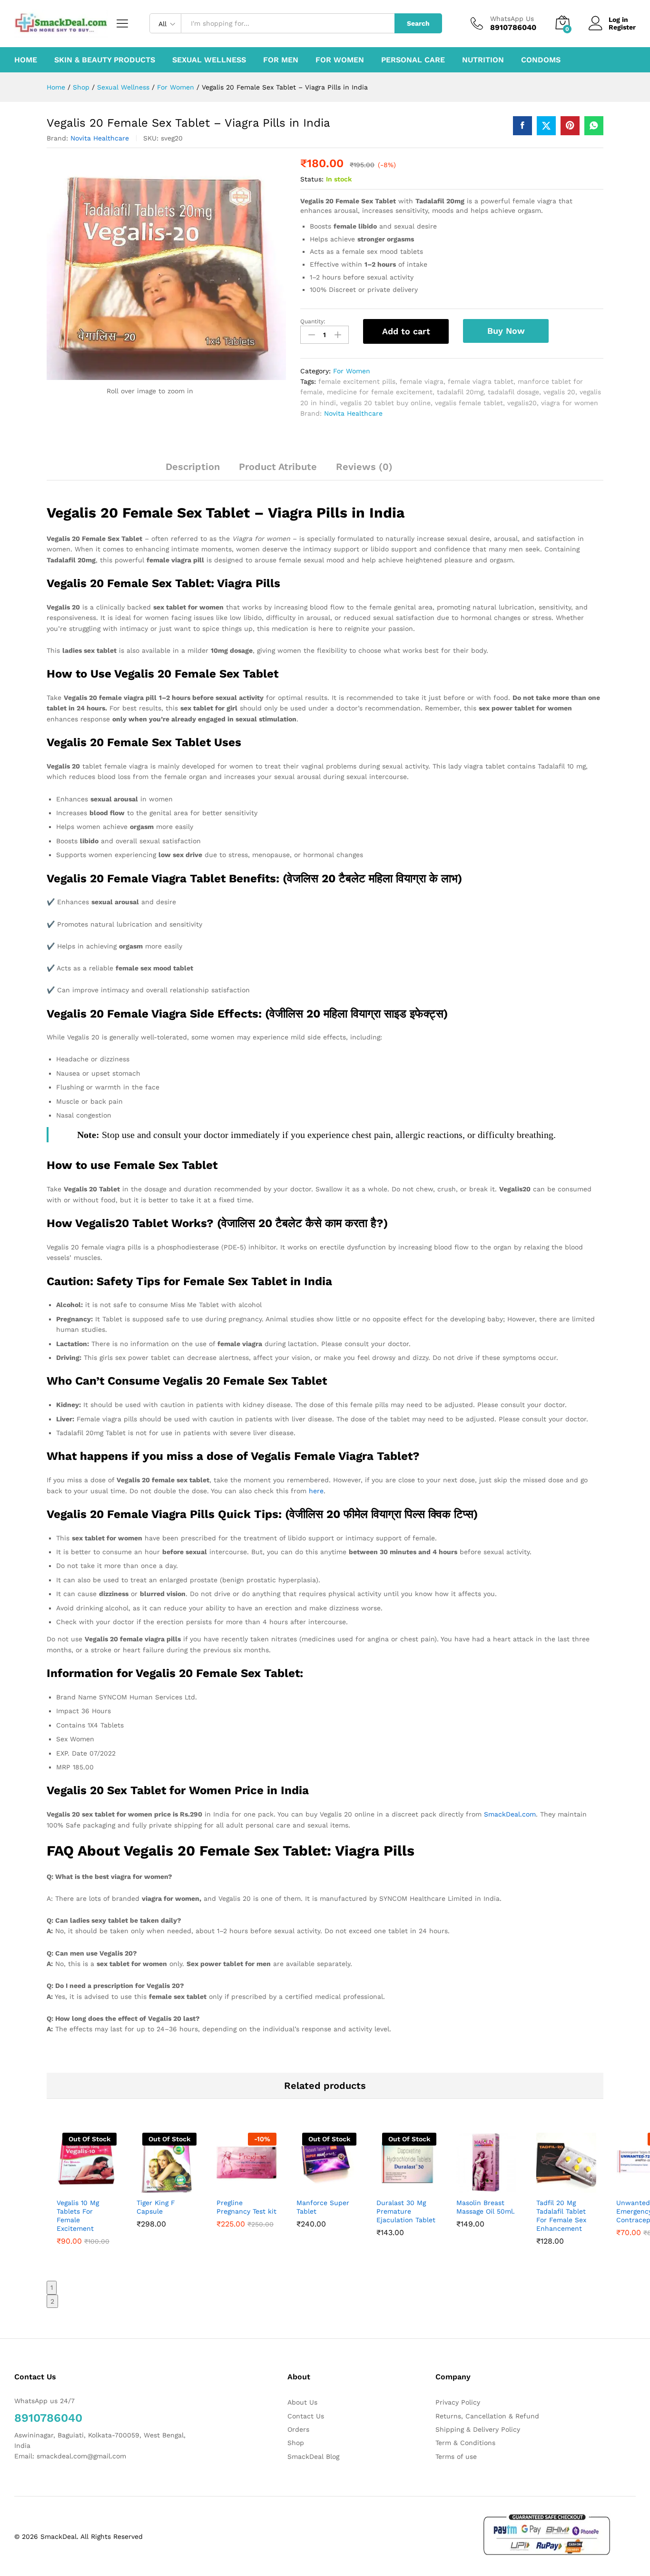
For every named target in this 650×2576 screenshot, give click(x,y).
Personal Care (413, 60)
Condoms (541, 60)
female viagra (422, 381)
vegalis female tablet (469, 403)
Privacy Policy (458, 2402)
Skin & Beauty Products (105, 60)
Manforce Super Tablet (323, 2207)
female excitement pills (357, 381)
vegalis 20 (559, 392)
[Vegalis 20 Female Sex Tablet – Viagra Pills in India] (522, 126)
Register (622, 27)
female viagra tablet (481, 381)
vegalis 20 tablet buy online (385, 403)
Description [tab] (193, 467)
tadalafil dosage (513, 392)
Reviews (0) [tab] (364, 467)
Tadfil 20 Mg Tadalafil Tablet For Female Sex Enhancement (561, 2216)
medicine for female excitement (380, 392)
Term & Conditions (465, 2443)
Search (418, 23)
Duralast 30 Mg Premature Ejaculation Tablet (406, 2211)
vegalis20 (522, 403)
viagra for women (570, 403)
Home (26, 60)
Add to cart (406, 331)
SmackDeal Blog (313, 2456)
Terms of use (456, 2456)
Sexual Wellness (209, 60)
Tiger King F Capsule (156, 2207)
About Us (302, 2402)
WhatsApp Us (512, 19)
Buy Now (506, 331)
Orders (298, 2429)
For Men (281, 60)
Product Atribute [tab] (278, 467)
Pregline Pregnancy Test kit (246, 2207)
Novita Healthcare (100, 138)
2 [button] (52, 2301)
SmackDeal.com (510, 1814)
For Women (340, 60)
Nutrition (483, 60)
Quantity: (313, 321)
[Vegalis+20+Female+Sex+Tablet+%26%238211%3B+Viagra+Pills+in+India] (546, 126)
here (316, 1491)
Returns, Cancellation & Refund (487, 2416)
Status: (312, 179)
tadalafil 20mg (460, 392)
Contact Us (306, 2416)
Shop (296, 2443)
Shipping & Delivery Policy (478, 2429)
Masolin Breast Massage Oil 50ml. (486, 2207)
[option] (87, 2202)
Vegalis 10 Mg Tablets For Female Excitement (78, 2216)
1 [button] (52, 2287)
